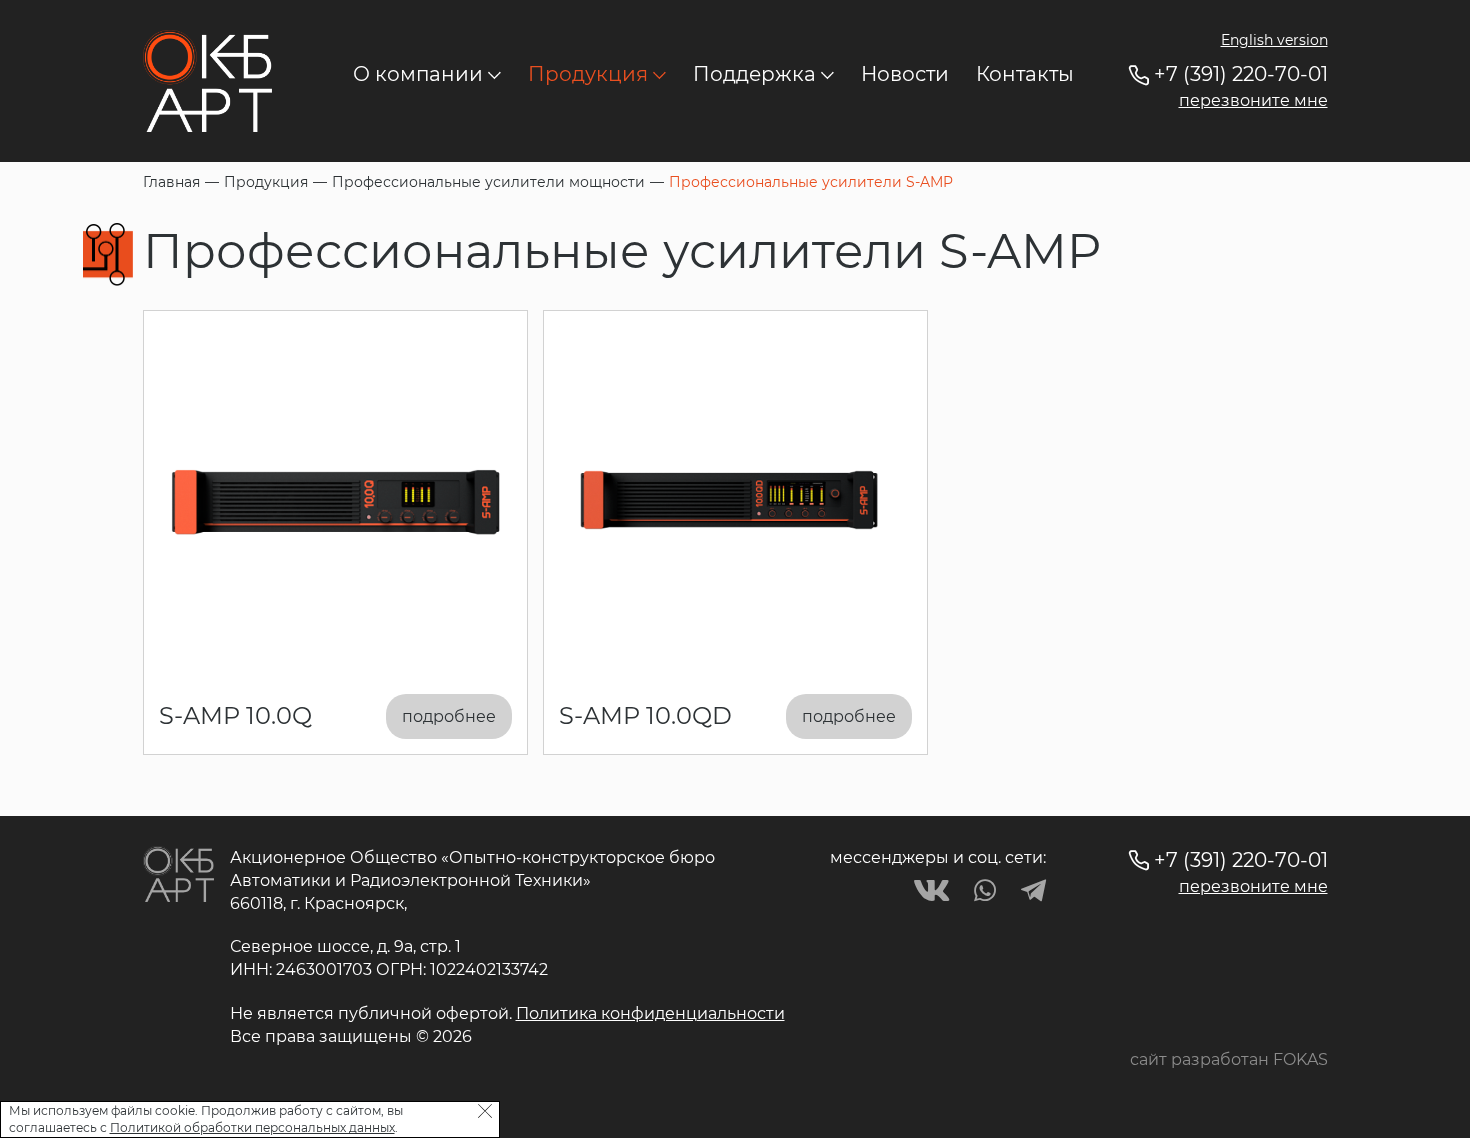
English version (1274, 40)
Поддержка (754, 74)
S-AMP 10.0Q (235, 715)
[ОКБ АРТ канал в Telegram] (1033, 890)
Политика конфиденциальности (650, 1013)
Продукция (588, 74)
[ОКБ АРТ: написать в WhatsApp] (985, 890)
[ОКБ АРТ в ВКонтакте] (931, 890)
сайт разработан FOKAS (1229, 1059)
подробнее (449, 716)
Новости (905, 74)
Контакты (1025, 74)
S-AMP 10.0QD (645, 715)
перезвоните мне (1253, 100)
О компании (418, 74)
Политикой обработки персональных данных (252, 1128)
